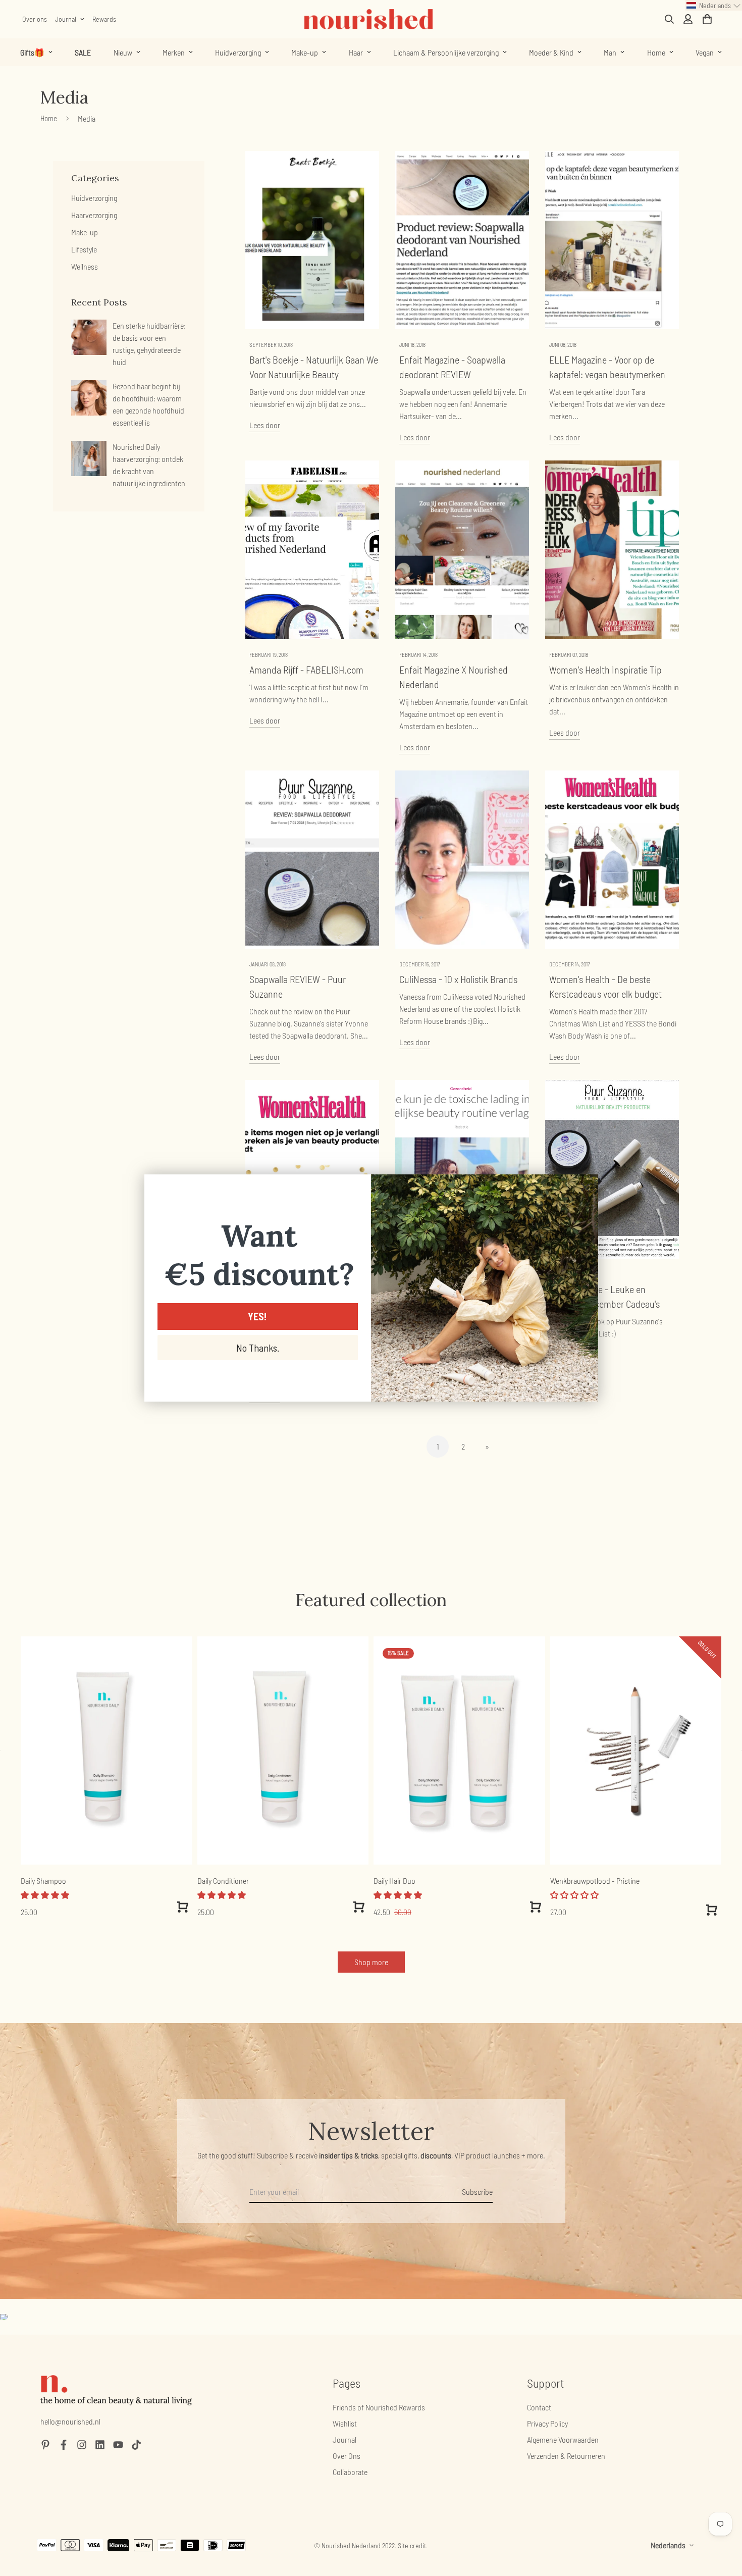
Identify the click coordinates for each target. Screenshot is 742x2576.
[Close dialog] (585, 1187)
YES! (257, 1316)
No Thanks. (258, 1348)
